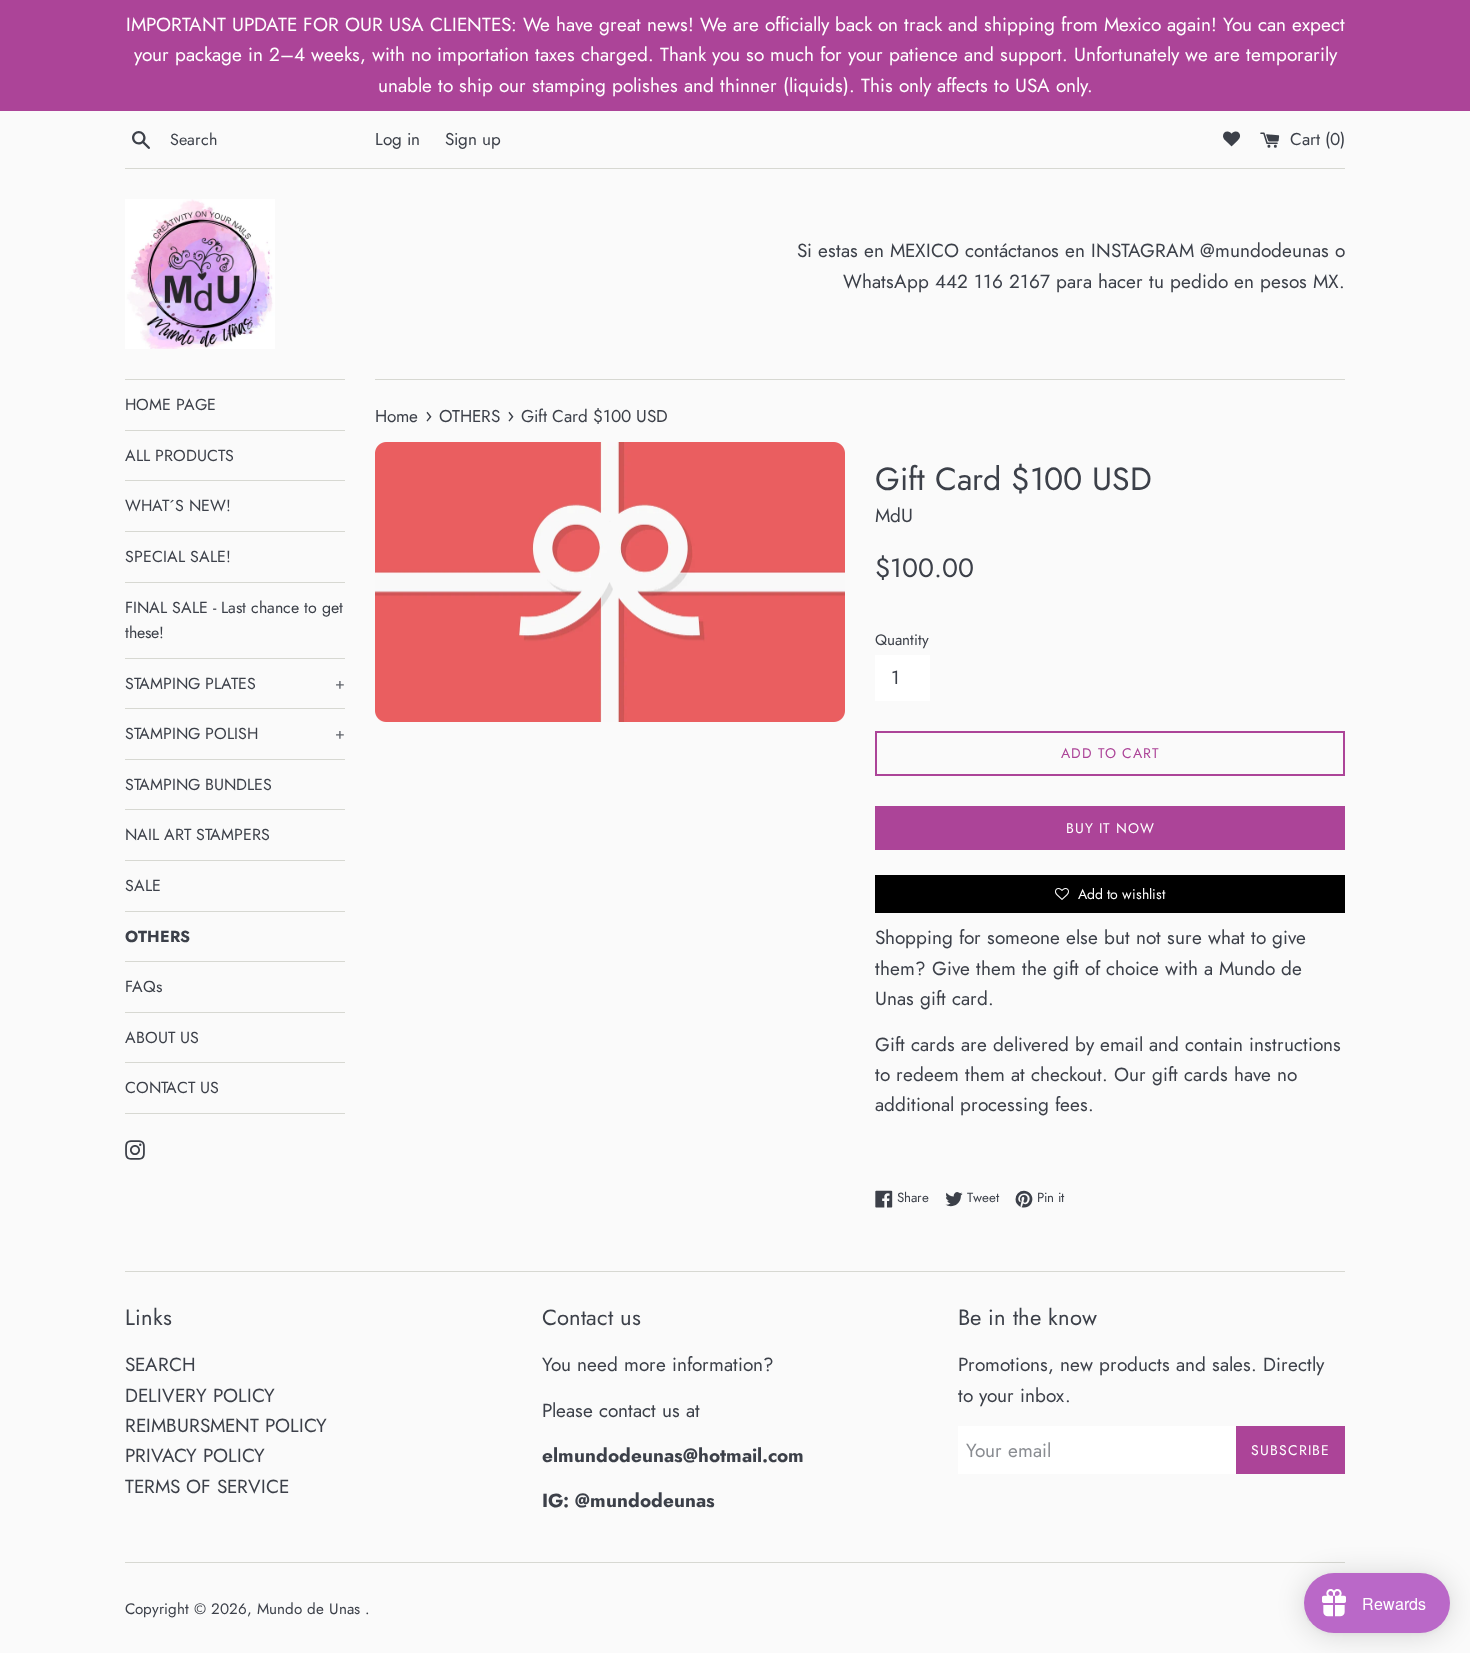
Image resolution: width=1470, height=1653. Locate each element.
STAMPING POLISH (235, 733)
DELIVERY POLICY (200, 1395)
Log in (397, 139)
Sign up (473, 139)
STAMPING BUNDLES (198, 784)
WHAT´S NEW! (178, 505)
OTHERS (157, 936)
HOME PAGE (170, 404)
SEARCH (160, 1364)
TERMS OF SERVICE (207, 1486)
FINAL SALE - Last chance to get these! (234, 620)
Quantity (902, 640)
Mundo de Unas (311, 1609)
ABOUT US (162, 1037)
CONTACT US (172, 1087)
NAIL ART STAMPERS (197, 834)
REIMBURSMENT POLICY (226, 1425)
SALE (143, 885)
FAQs (143, 986)
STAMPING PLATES (235, 683)
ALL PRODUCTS (179, 455)
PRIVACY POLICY (195, 1455)
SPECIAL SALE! (178, 556)
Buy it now (1110, 828)
